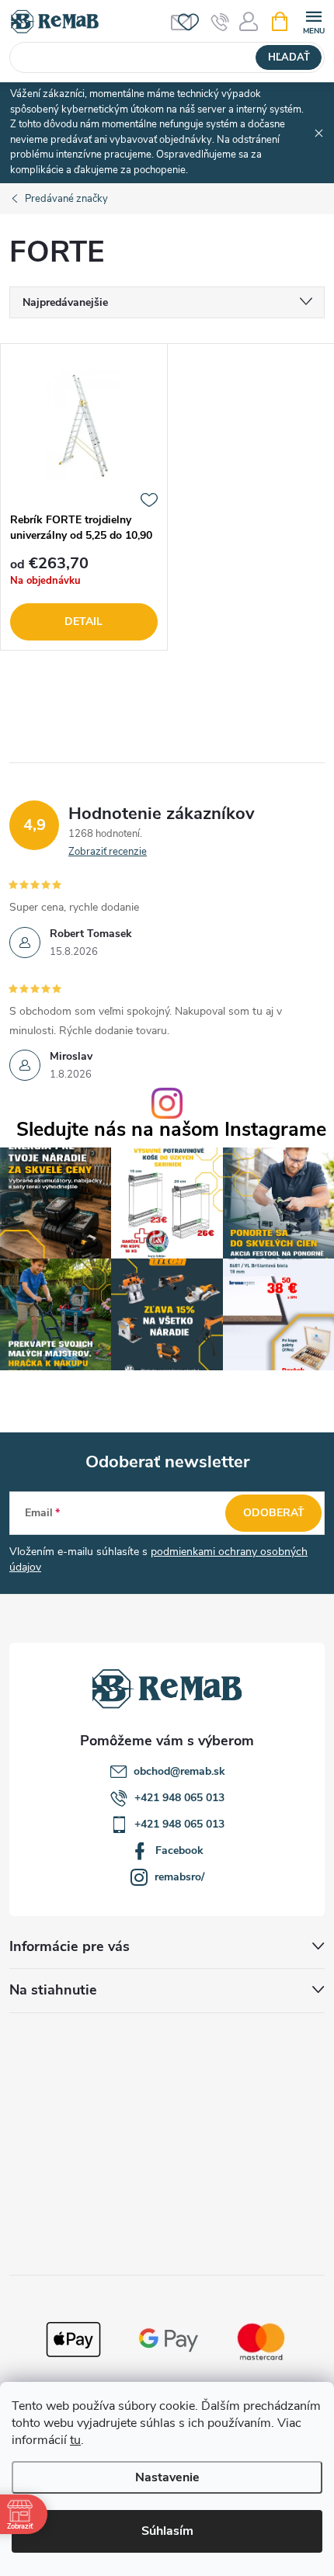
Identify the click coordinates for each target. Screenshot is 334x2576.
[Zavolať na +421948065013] (220, 22)
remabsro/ (179, 1877)
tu (75, 2440)
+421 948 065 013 (179, 1798)
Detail (83, 621)
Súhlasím (167, 2531)
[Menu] (313, 21)
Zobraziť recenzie (108, 852)
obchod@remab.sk (179, 1771)
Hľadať (289, 57)
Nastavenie (167, 2477)
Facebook (179, 1850)
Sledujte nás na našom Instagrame (171, 1130)
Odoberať (274, 1513)
